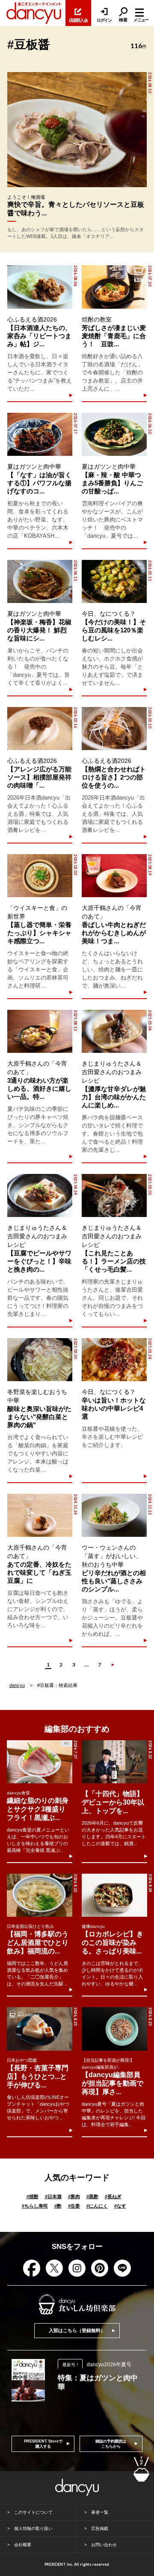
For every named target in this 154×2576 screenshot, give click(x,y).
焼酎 (33, 2196)
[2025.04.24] (40, 1195)
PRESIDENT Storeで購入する (43, 2444)
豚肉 (74, 2196)
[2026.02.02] (40, 876)
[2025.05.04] (114, 1031)
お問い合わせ (104, 2545)
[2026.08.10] (77, 130)
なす (120, 2206)
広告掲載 (100, 2528)
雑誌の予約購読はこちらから (111, 2444)
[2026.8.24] (114, 1895)
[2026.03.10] (114, 729)
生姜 (74, 2206)
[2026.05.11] (114, 581)
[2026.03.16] (40, 729)
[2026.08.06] (40, 287)
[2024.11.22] (114, 1515)
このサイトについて (33, 2512)
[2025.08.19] (114, 876)
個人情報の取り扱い (33, 2528)
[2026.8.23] (39, 2029)
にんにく (97, 2206)
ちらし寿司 (35, 2206)
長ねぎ (113, 2196)
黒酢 (92, 2196)
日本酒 (53, 2196)
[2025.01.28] (114, 1360)
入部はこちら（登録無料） (77, 2330)
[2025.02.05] (40, 1360)
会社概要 (23, 2545)
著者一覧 (100, 2512)
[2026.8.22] (114, 1762)
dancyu (17, 1685)
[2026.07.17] (40, 434)
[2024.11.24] (40, 1515)
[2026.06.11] (40, 581)
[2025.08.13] (40, 1031)
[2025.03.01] (114, 1195)
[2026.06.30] (114, 434)
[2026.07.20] (114, 287)
